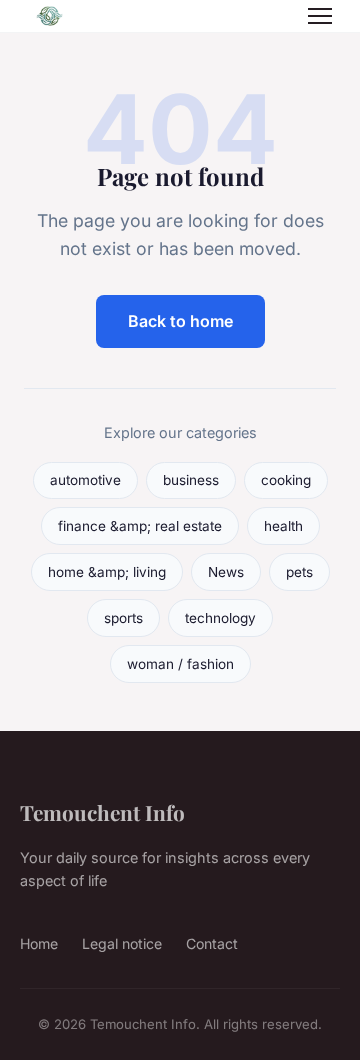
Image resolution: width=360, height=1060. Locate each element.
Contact (212, 943)
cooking (286, 480)
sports (123, 618)
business (191, 480)
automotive (85, 480)
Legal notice (122, 943)
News (226, 572)
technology (220, 618)
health (283, 526)
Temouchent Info (102, 812)
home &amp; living (107, 572)
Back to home (180, 321)
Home (39, 943)
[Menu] (320, 16)
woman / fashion (180, 664)
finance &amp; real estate (140, 526)
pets (299, 572)
